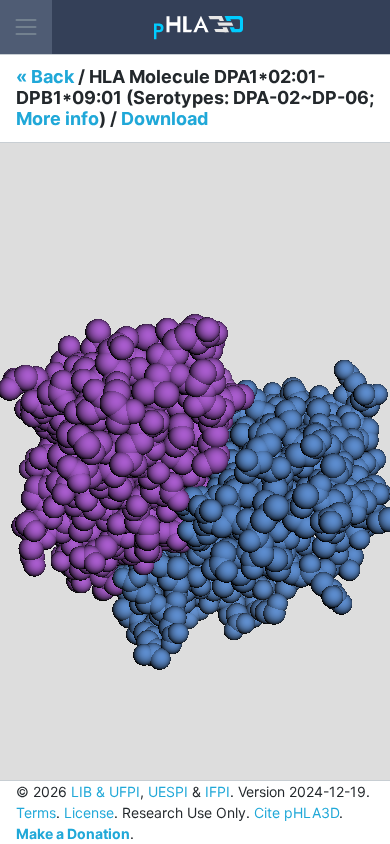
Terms (36, 812)
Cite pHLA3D (296, 812)
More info (57, 118)
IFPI (217, 791)
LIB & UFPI (105, 791)
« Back (45, 76)
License (89, 812)
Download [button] (164, 118)
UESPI (168, 791)
